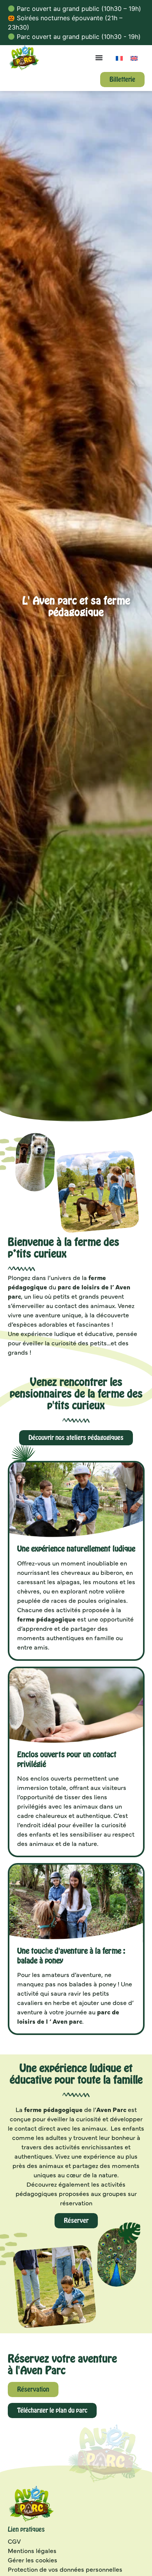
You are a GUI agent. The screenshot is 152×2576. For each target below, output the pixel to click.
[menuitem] (119, 58)
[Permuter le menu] (99, 58)
